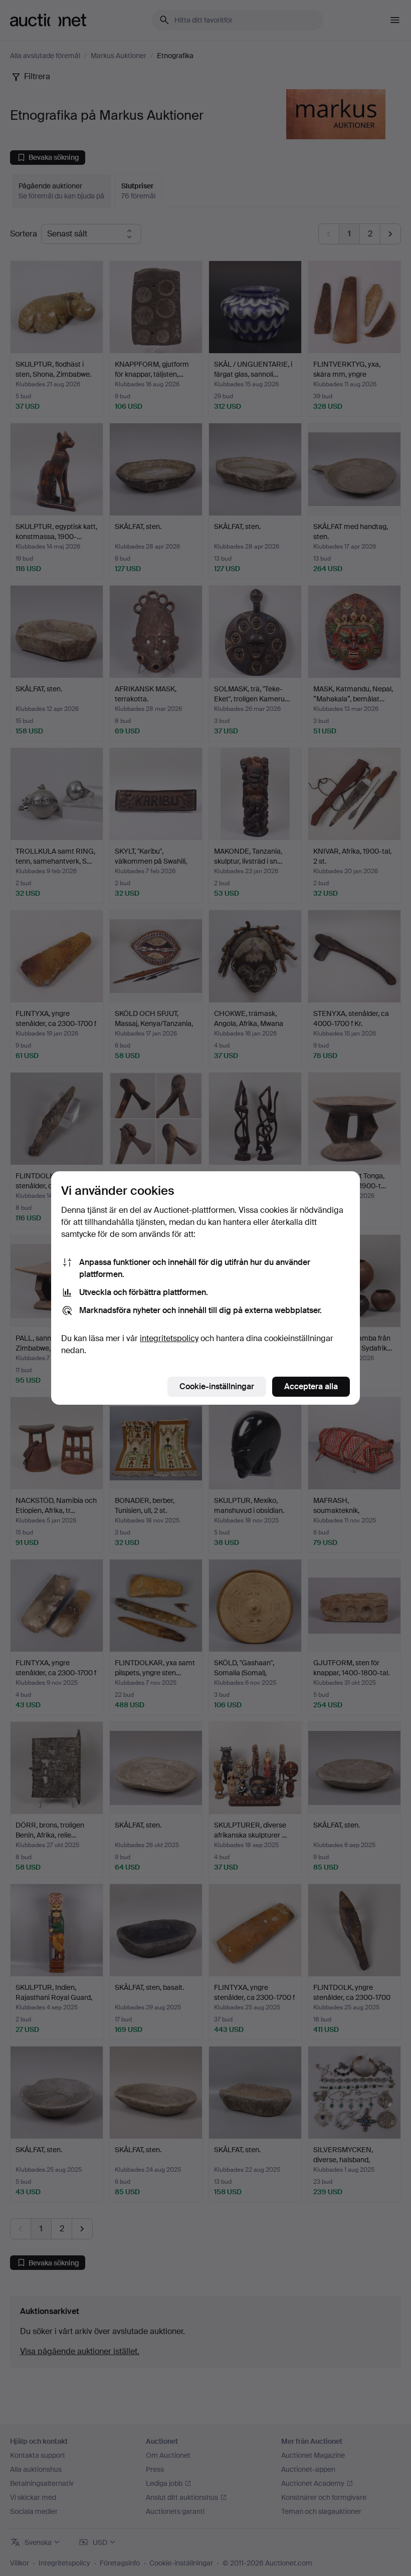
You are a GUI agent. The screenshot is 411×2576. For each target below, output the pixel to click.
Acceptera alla (311, 1386)
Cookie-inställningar (217, 1386)
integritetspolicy (169, 1338)
